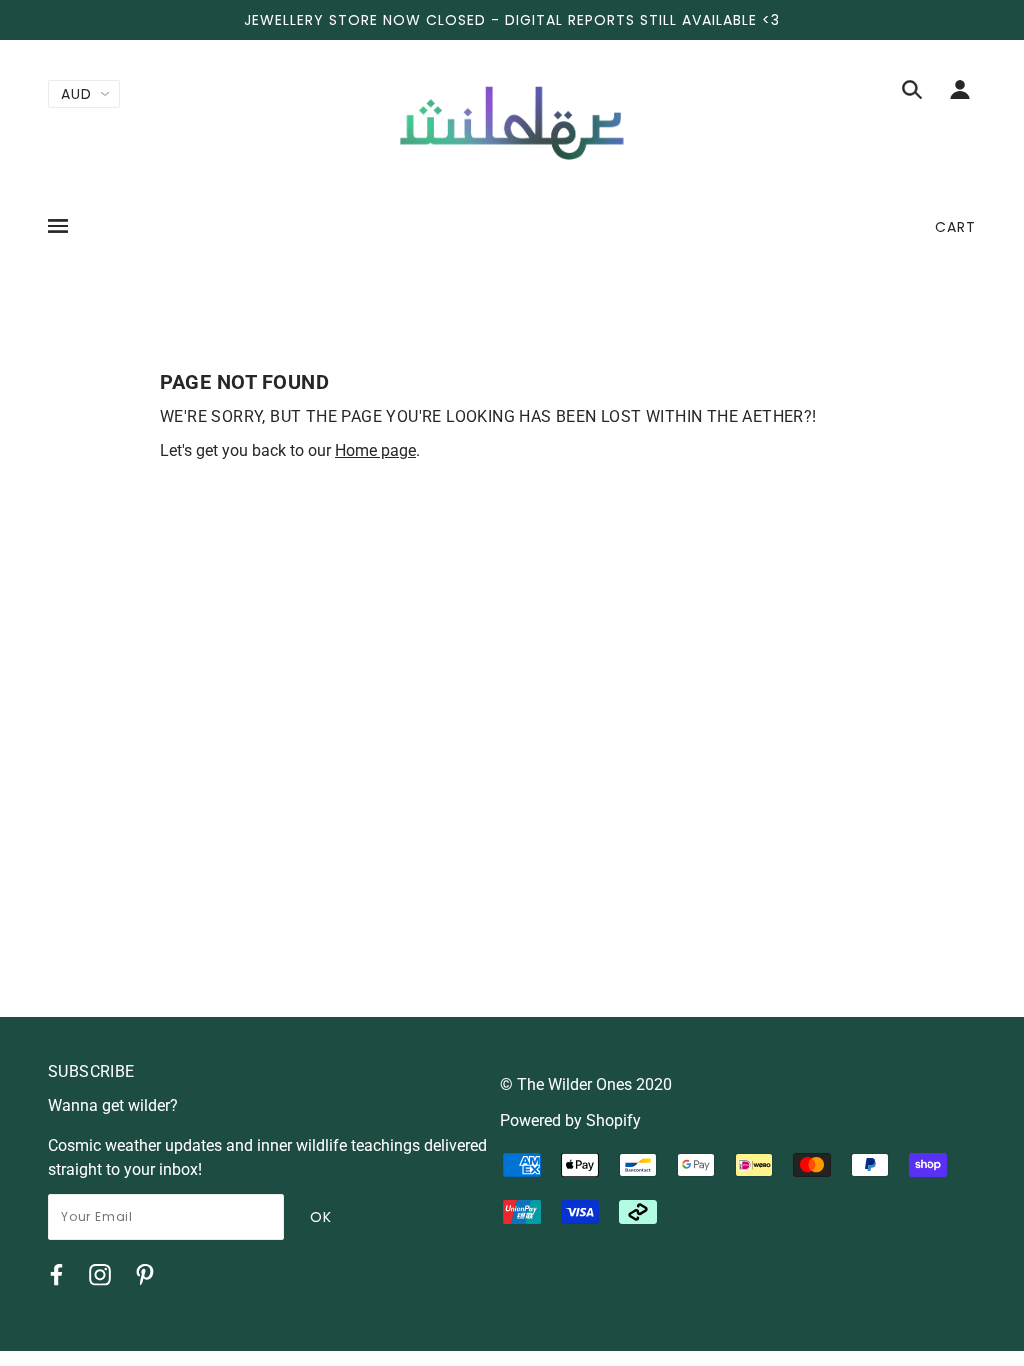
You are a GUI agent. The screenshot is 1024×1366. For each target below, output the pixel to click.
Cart (955, 227)
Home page (375, 450)
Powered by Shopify (570, 1120)
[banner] (512, 121)
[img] (912, 93)
